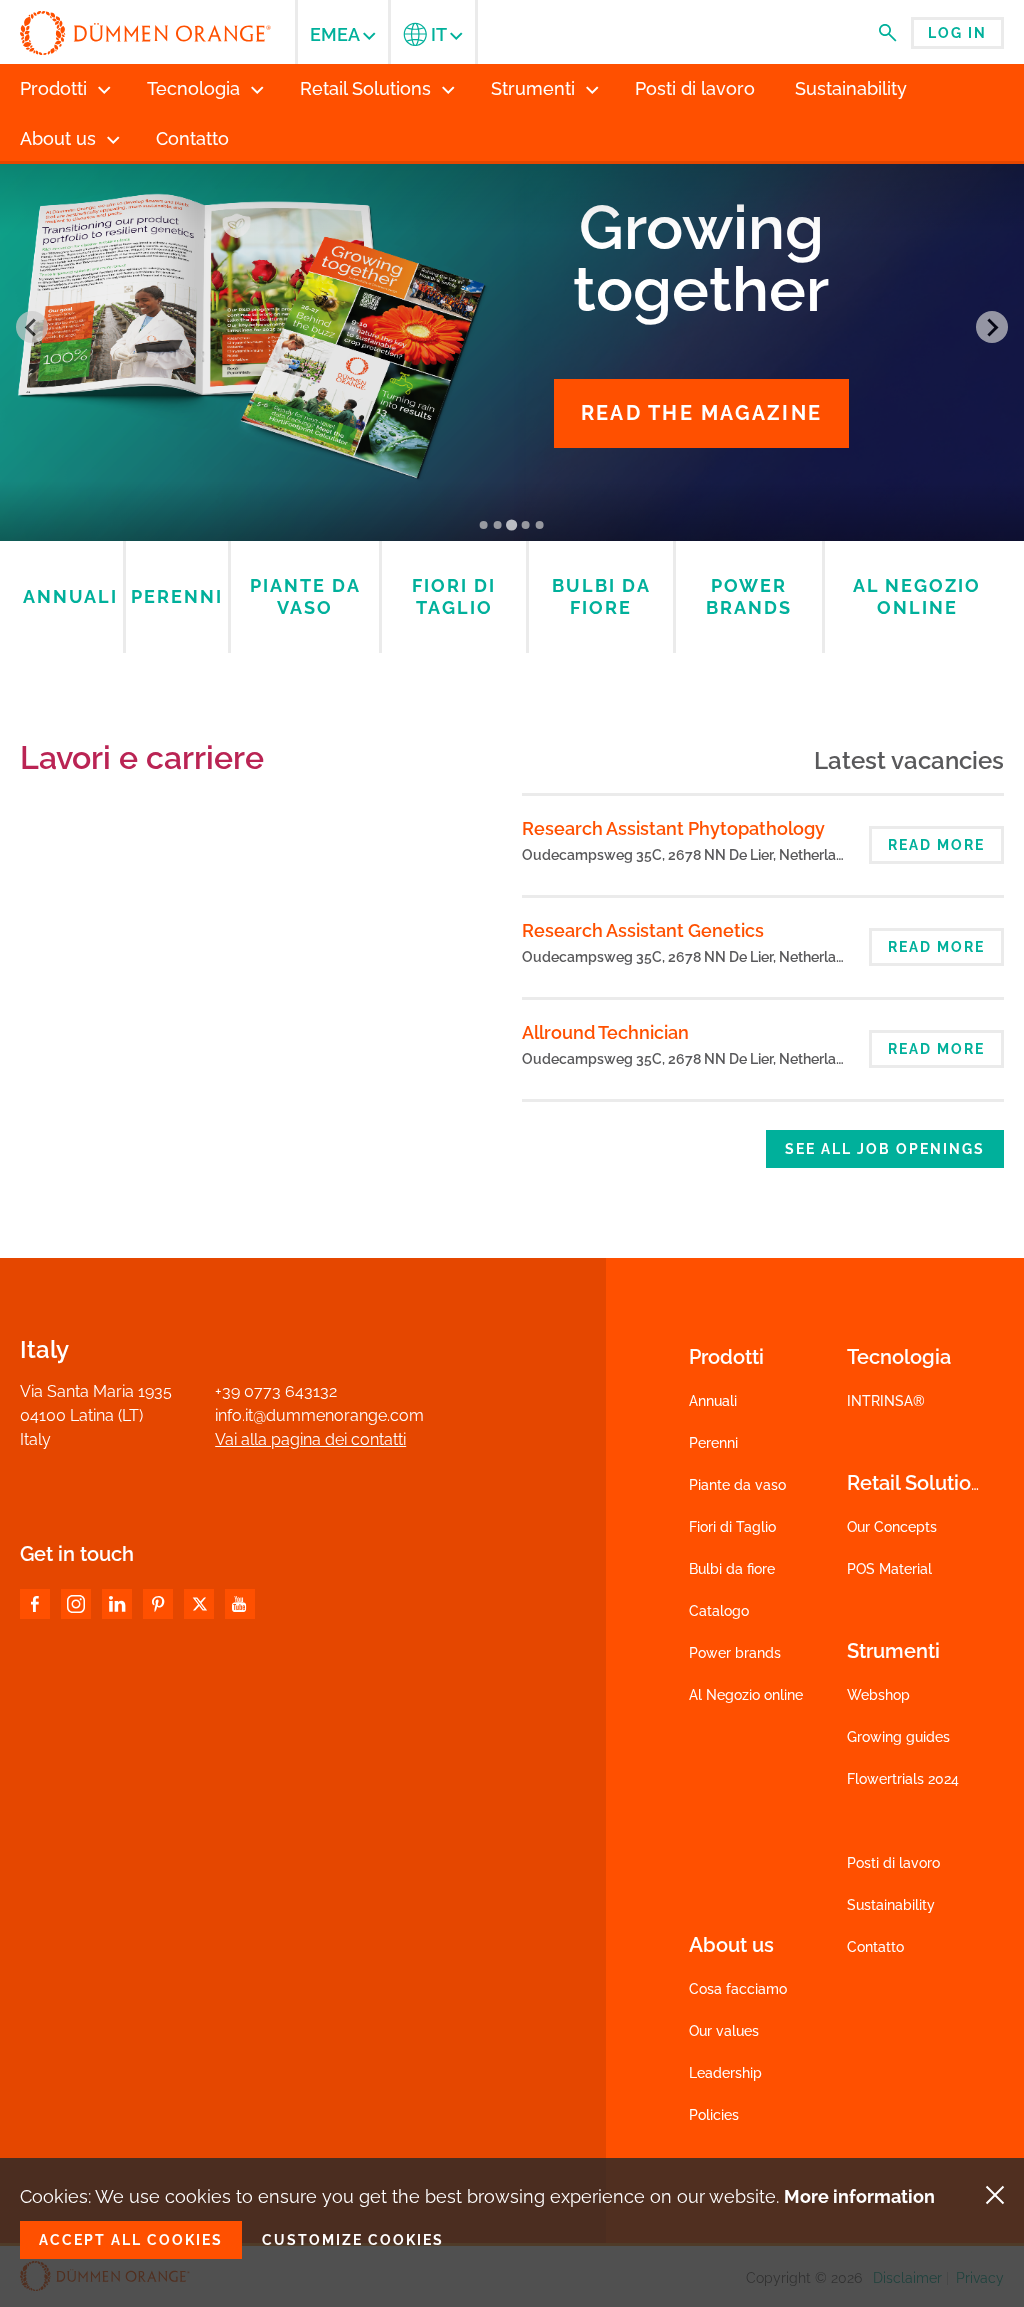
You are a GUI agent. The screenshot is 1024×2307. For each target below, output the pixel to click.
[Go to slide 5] (540, 525)
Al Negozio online (746, 1695)
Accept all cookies (131, 2240)
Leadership (725, 2073)
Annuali (713, 1401)
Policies (714, 2115)
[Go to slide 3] (511, 524)
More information (859, 2196)
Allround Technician (605, 1032)
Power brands (735, 1653)
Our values (724, 2031)
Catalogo (719, 1611)
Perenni (713, 1443)
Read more (936, 845)
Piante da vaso (737, 1485)
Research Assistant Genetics (643, 930)
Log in (957, 33)
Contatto (875, 1947)
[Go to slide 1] (484, 525)
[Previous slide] (32, 327)
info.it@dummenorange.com (319, 1415)
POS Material (889, 1569)
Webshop (878, 1695)
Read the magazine (701, 413)
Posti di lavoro (893, 1863)
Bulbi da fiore (732, 1569)
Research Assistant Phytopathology (673, 828)
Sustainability (891, 1905)
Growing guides (898, 1737)
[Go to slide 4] (526, 525)
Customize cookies (353, 2240)
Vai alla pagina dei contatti (310, 1439)
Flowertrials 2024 (903, 1779)
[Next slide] (992, 327)
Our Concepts (892, 1527)
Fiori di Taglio (732, 1527)
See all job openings (885, 1149)
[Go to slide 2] (498, 525)
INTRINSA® (886, 1401)
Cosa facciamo (738, 1989)
